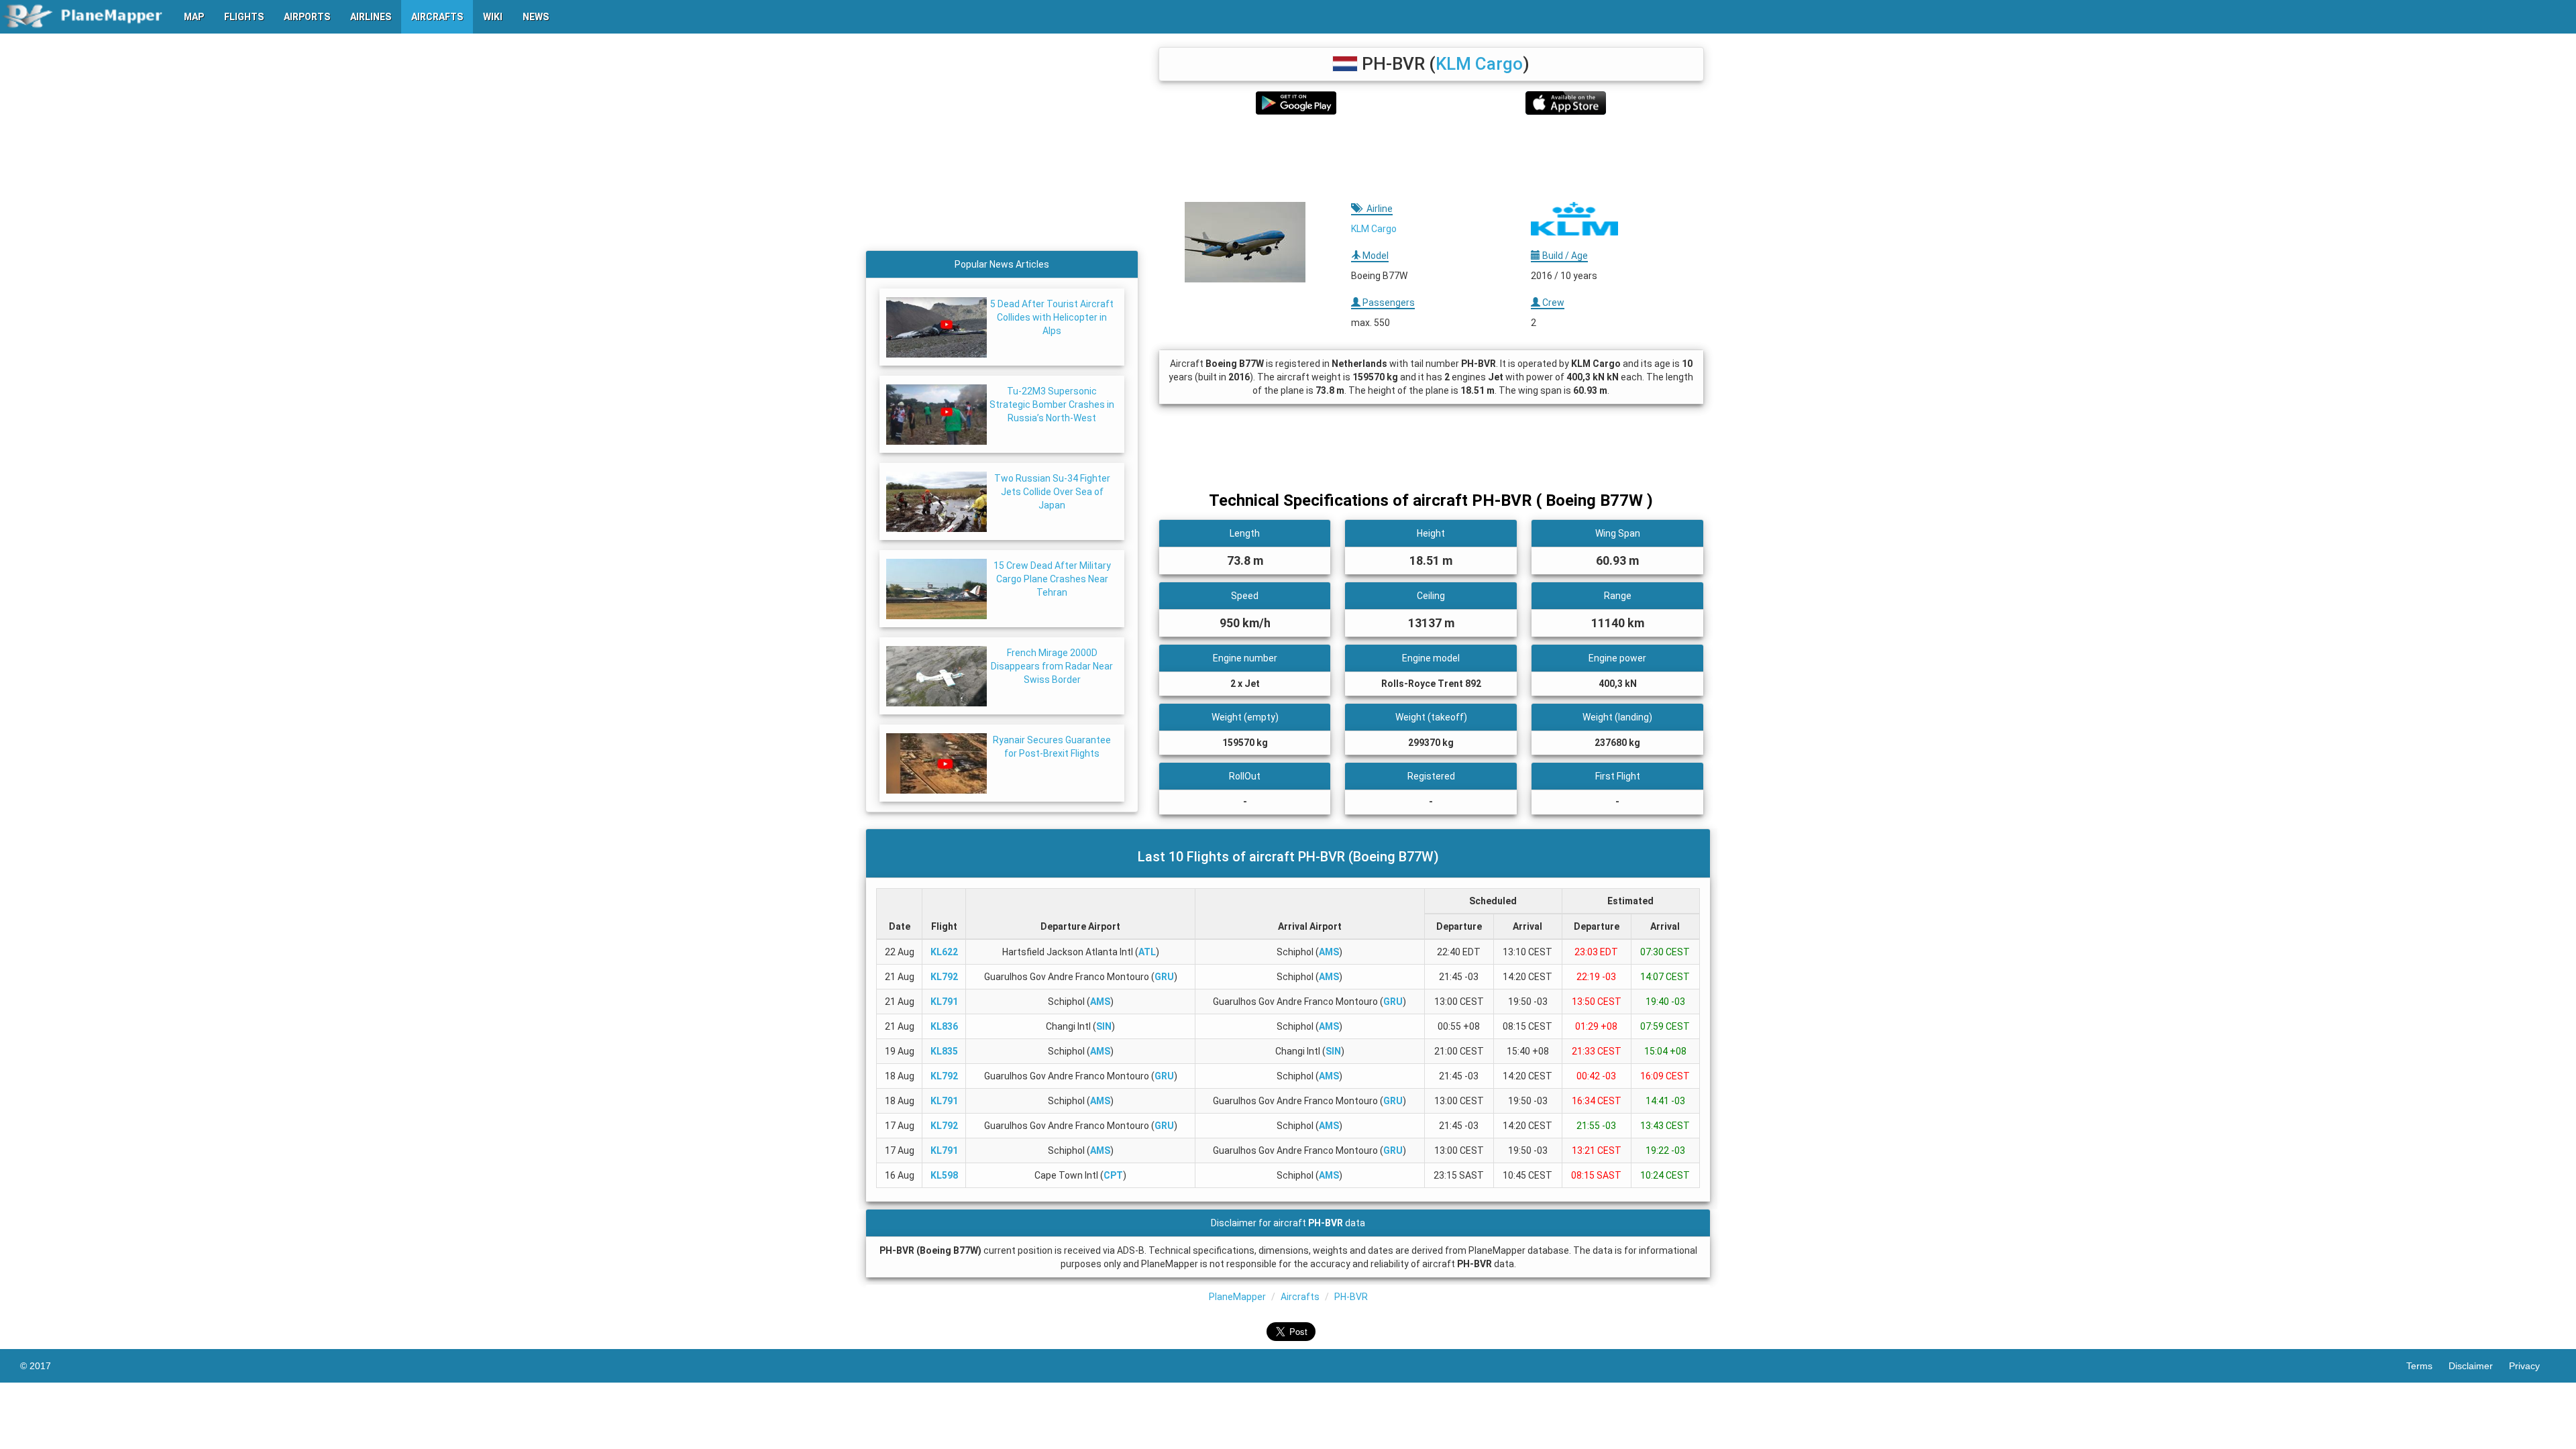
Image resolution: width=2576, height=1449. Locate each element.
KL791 (944, 1002)
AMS (1329, 952)
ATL (1147, 952)
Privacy (2532, 1366)
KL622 (944, 952)
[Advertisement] (1431, 158)
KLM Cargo (1479, 64)
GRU (1164, 977)
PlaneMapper (1237, 1297)
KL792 (944, 977)
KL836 (944, 1026)
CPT (1113, 1175)
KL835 (944, 1051)
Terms (2427, 1366)
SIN (1104, 1026)
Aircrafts (1300, 1297)
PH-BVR (1351, 1297)
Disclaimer (2479, 1366)
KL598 (944, 1175)
